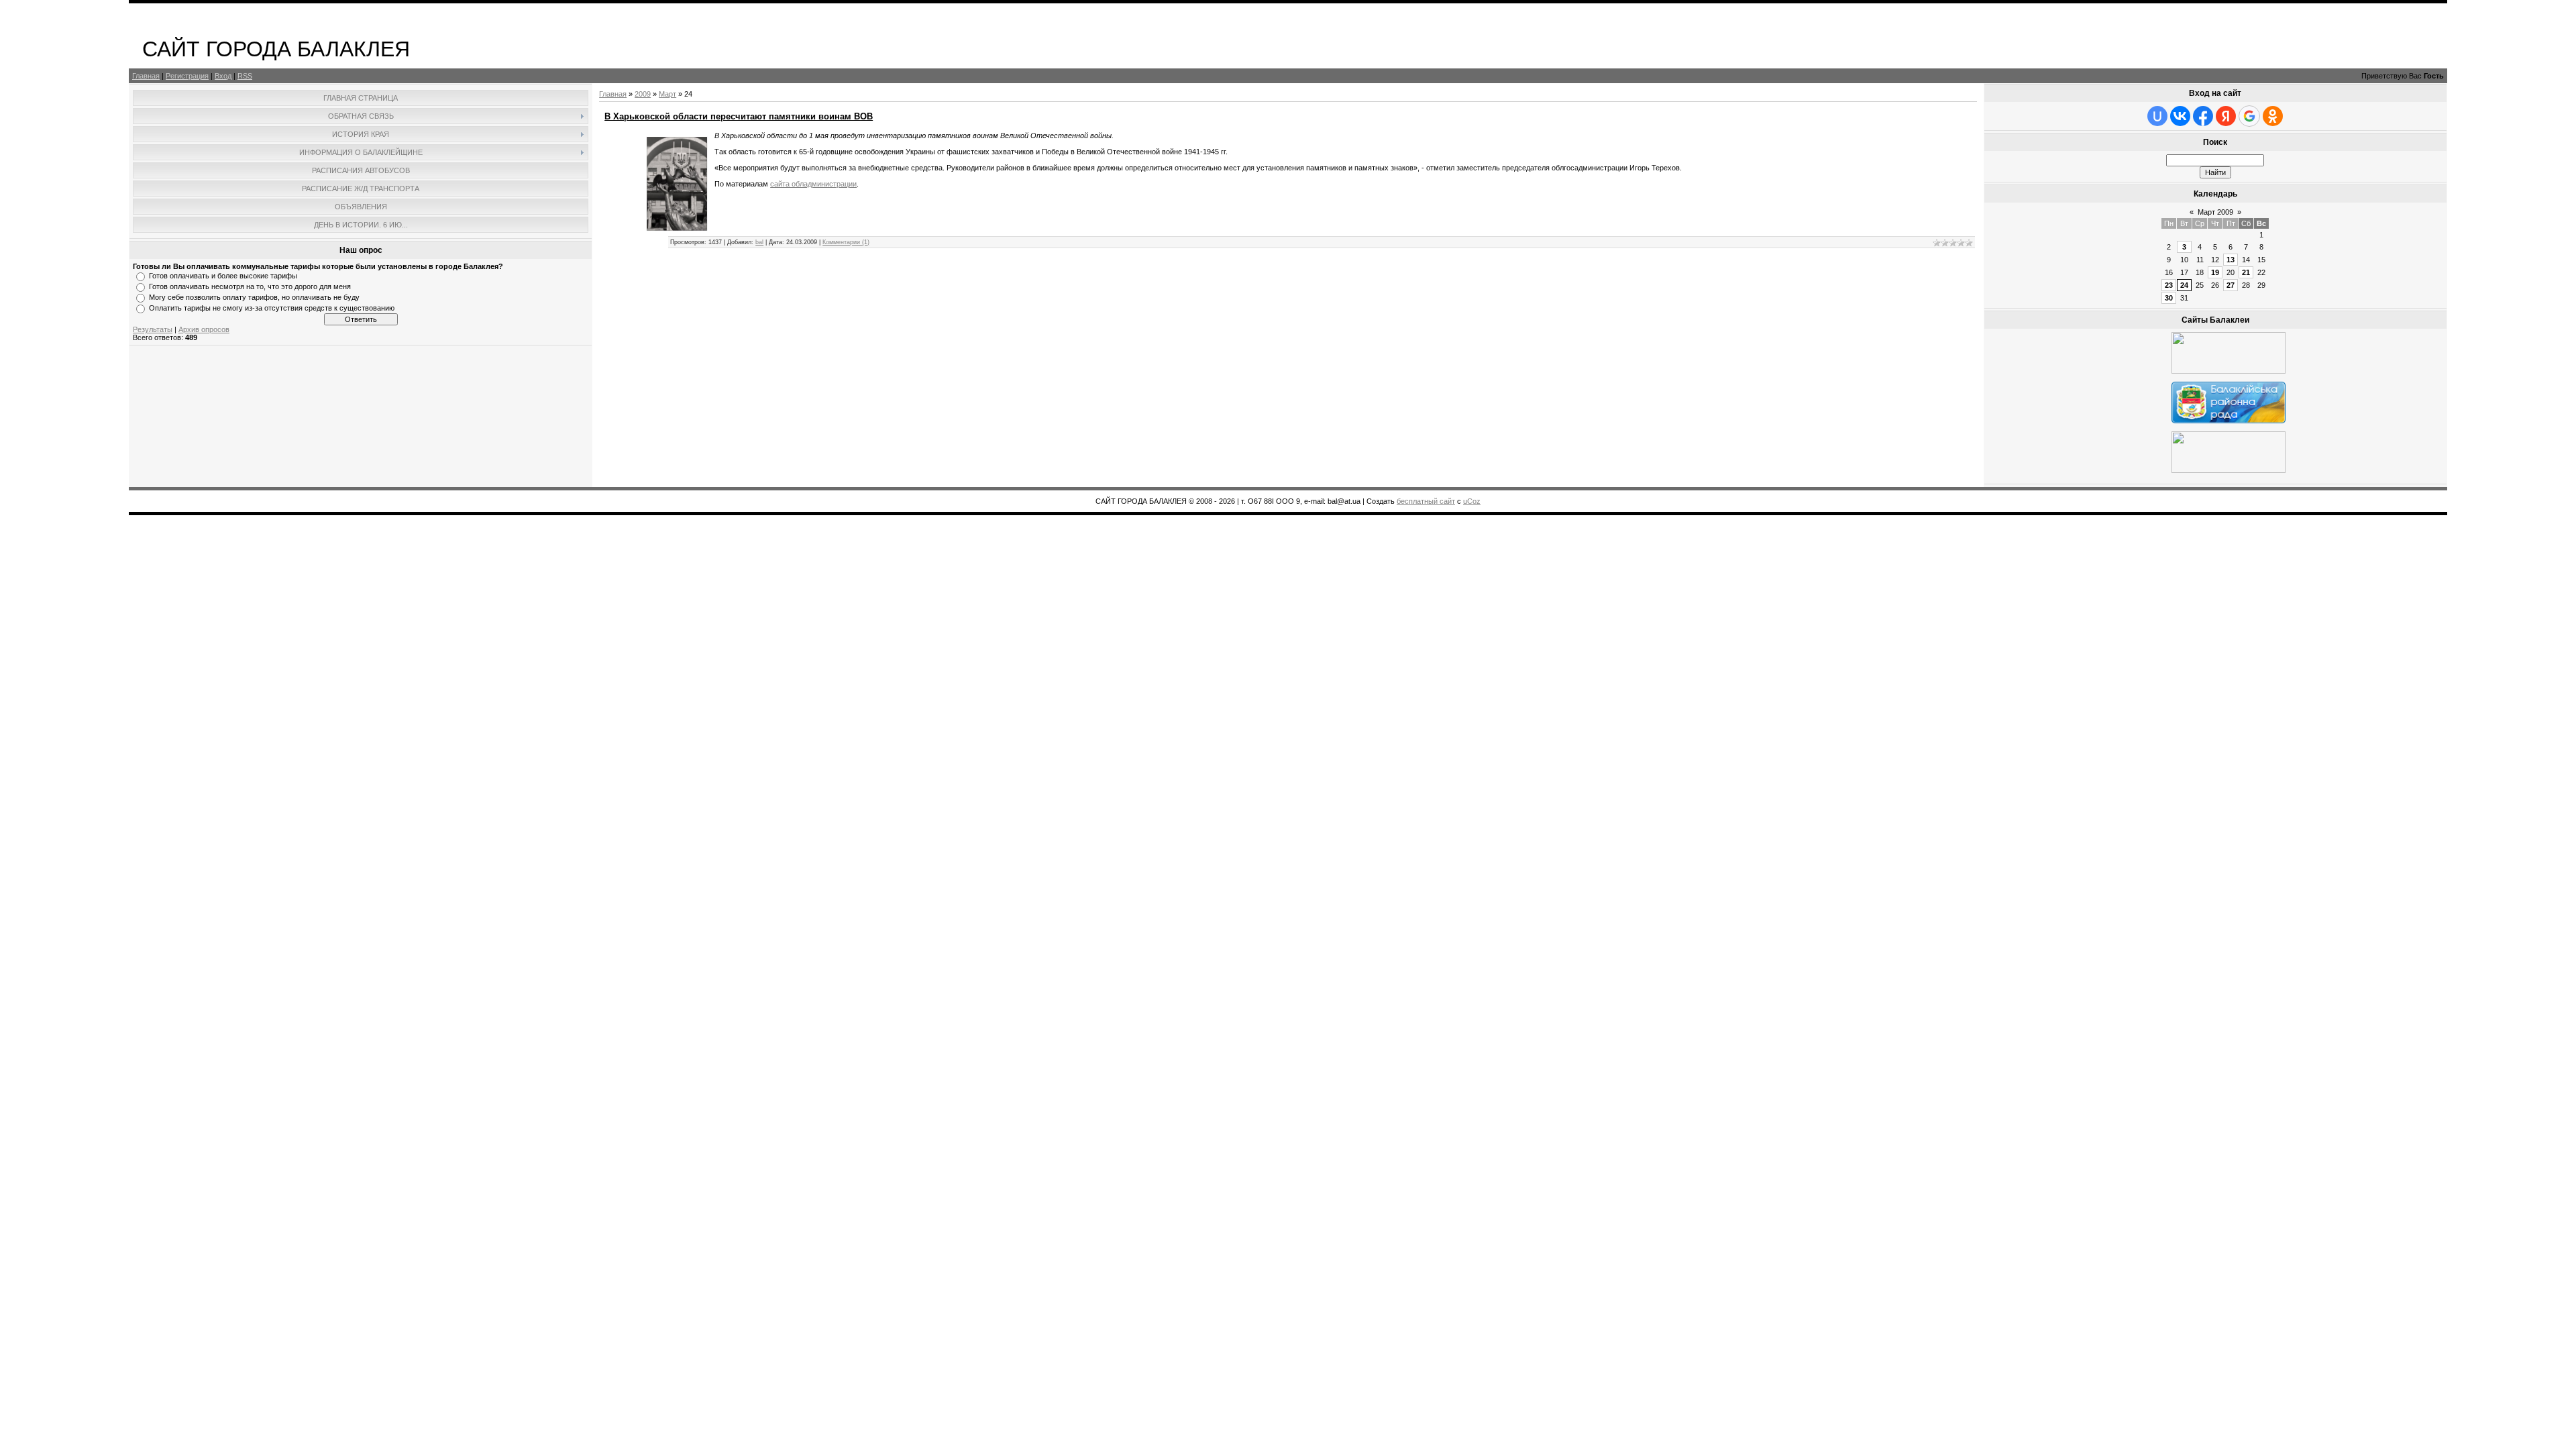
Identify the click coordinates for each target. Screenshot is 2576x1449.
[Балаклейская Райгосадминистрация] (2229, 371)
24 (2184, 285)
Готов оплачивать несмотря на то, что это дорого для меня (250, 286)
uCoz (1472, 501)
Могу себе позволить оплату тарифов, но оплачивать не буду (254, 297)
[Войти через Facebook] (2203, 116)
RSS (245, 76)
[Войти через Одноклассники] (2273, 116)
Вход (223, 76)
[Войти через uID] (2157, 116)
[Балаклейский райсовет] (2229, 421)
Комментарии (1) (846, 242)
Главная (146, 76)
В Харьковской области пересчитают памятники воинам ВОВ (739, 116)
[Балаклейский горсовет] (2229, 470)
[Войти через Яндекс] (2226, 116)
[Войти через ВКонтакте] (2180, 116)
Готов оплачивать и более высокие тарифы (223, 276)
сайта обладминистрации (813, 184)
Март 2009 (2215, 212)
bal (759, 242)
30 (2169, 298)
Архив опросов (204, 329)
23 (2169, 285)
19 (2215, 272)
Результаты (153, 329)
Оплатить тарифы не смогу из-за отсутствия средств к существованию (272, 308)
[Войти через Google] (2249, 116)
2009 (643, 94)
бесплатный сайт (1426, 501)
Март (667, 94)
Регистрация (187, 76)
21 (2246, 272)
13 (2231, 260)
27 (2231, 285)
